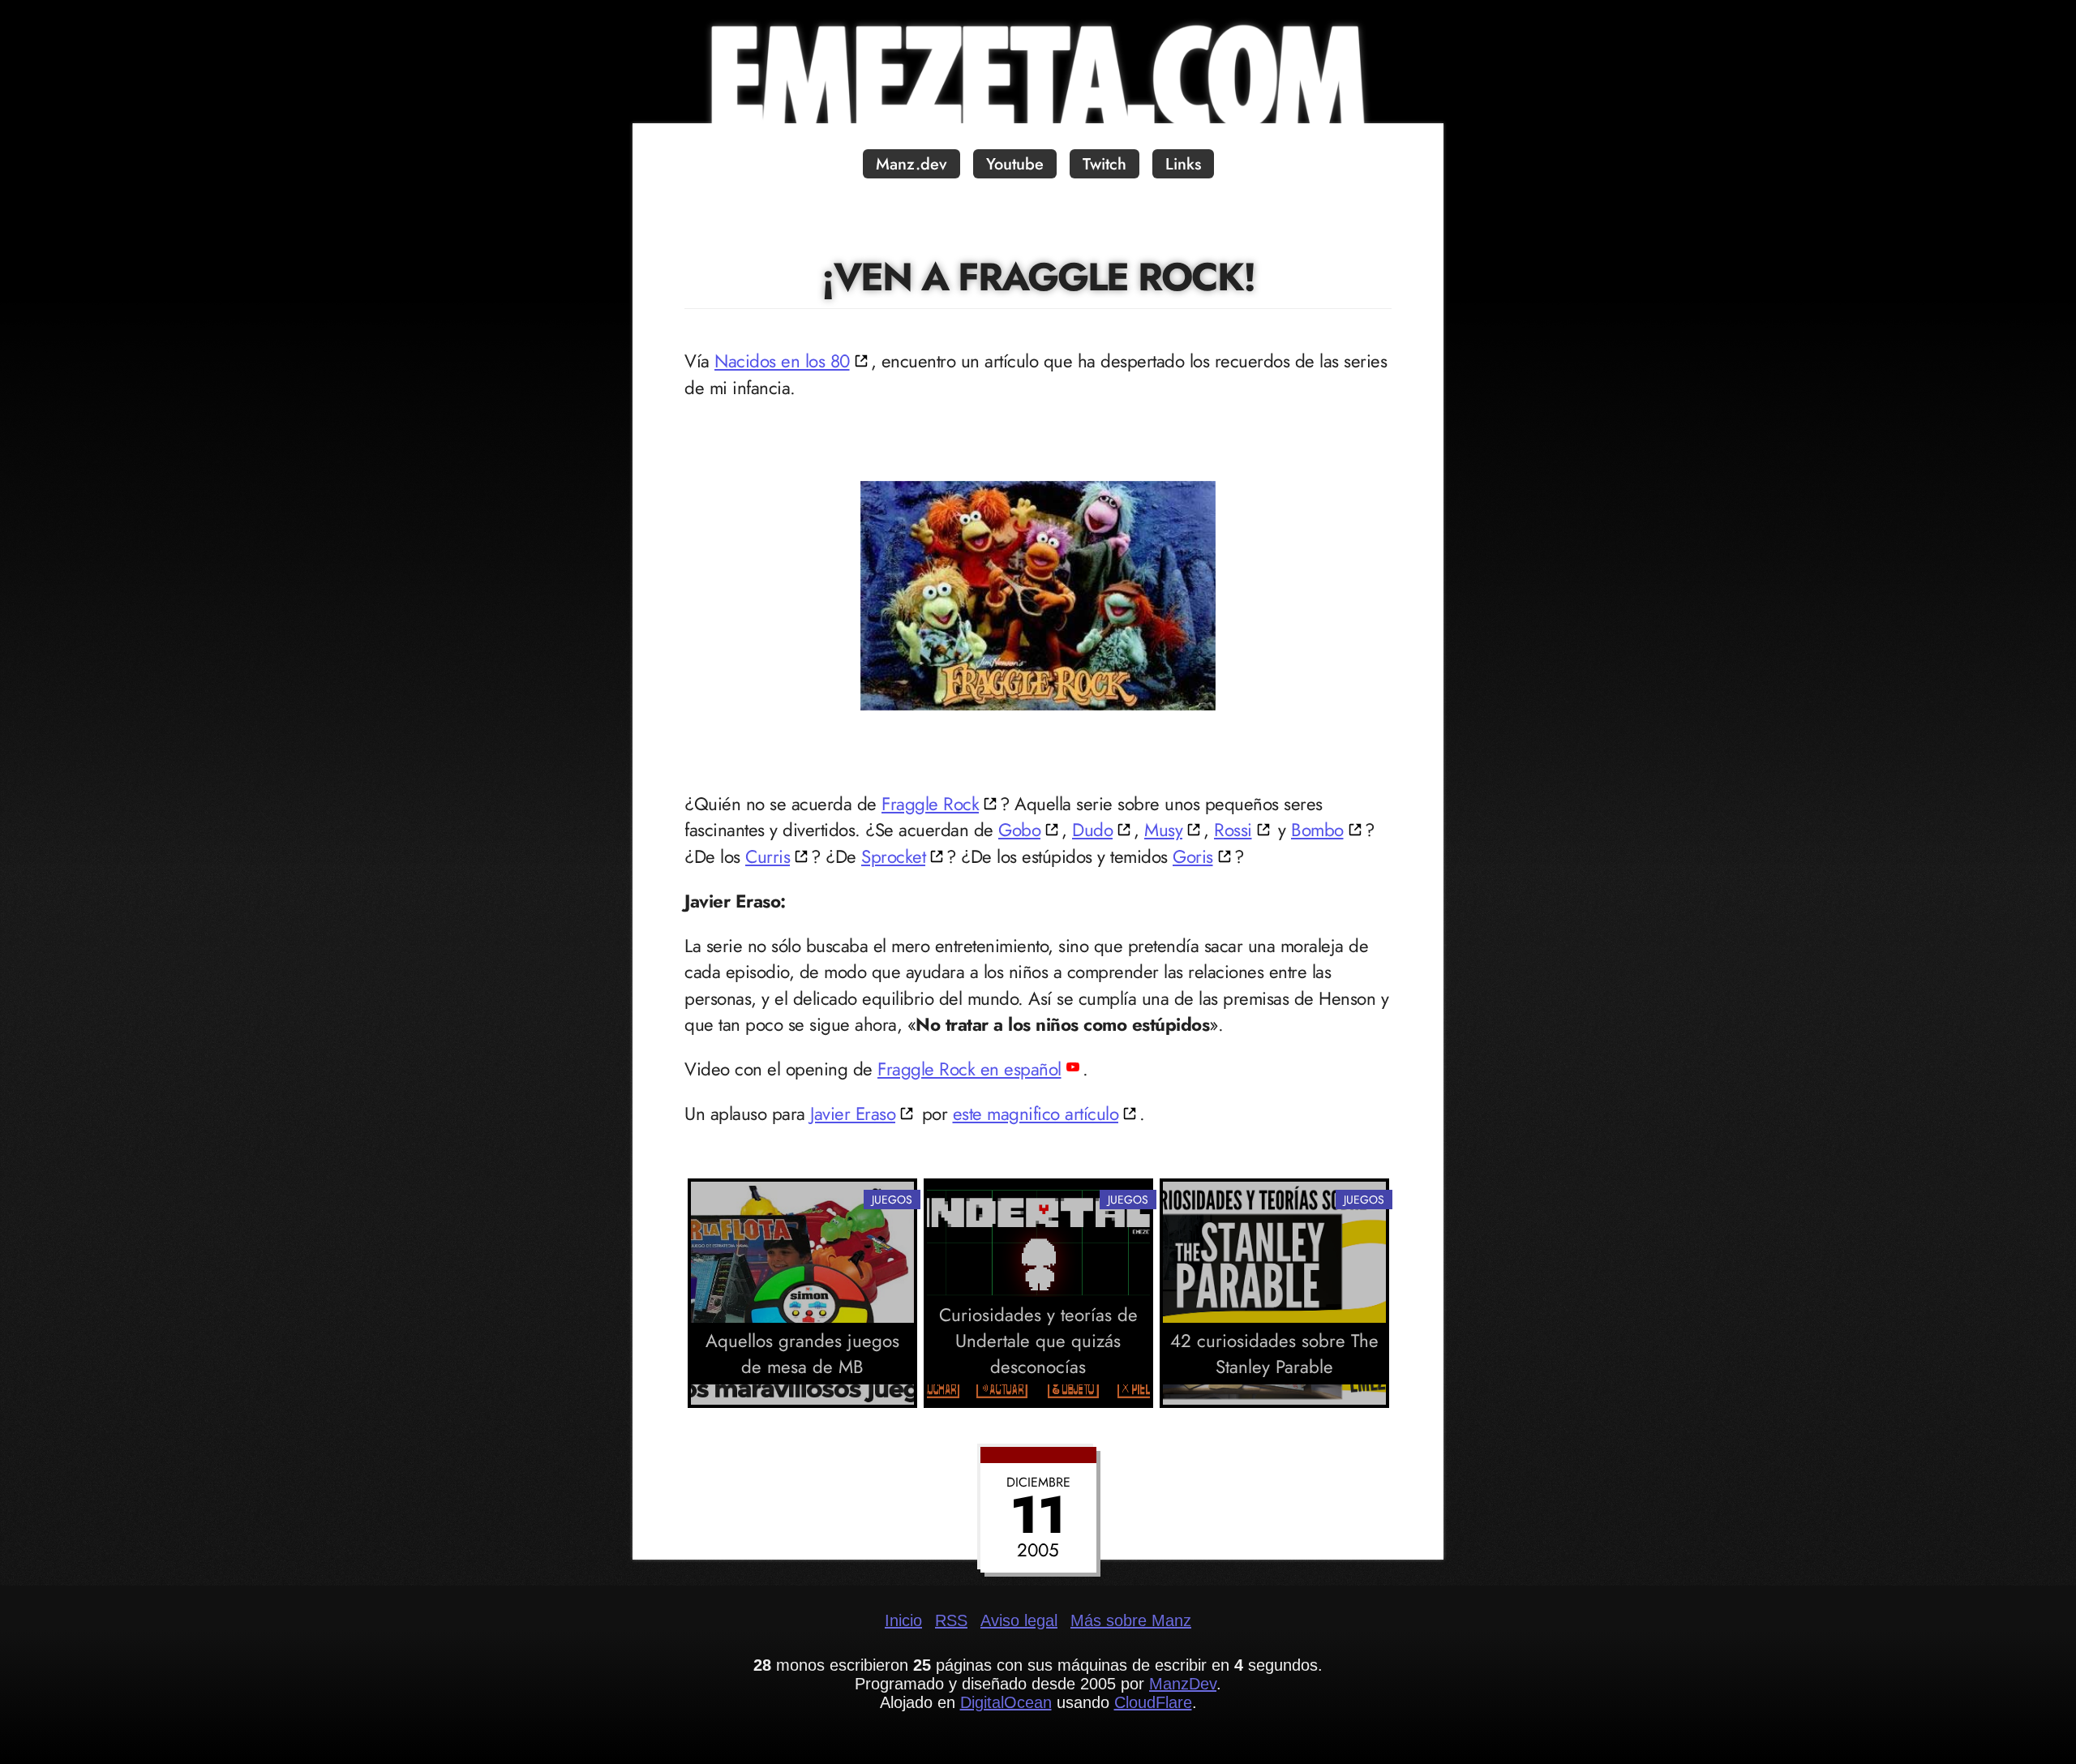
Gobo (1019, 830)
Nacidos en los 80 (782, 361)
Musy (1163, 830)
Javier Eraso (853, 1114)
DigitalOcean (1006, 1702)
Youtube (1015, 164)
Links (1183, 164)
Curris (768, 856)
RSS (951, 1620)
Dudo (1092, 830)
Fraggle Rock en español (969, 1069)
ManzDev (1183, 1684)
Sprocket (893, 856)
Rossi (1233, 830)
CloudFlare (1153, 1702)
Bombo (1317, 830)
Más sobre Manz (1131, 1620)
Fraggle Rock (930, 804)
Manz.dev (911, 164)
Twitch (1104, 164)
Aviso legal (1019, 1620)
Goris (1193, 856)
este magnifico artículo (1036, 1114)
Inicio (903, 1620)
